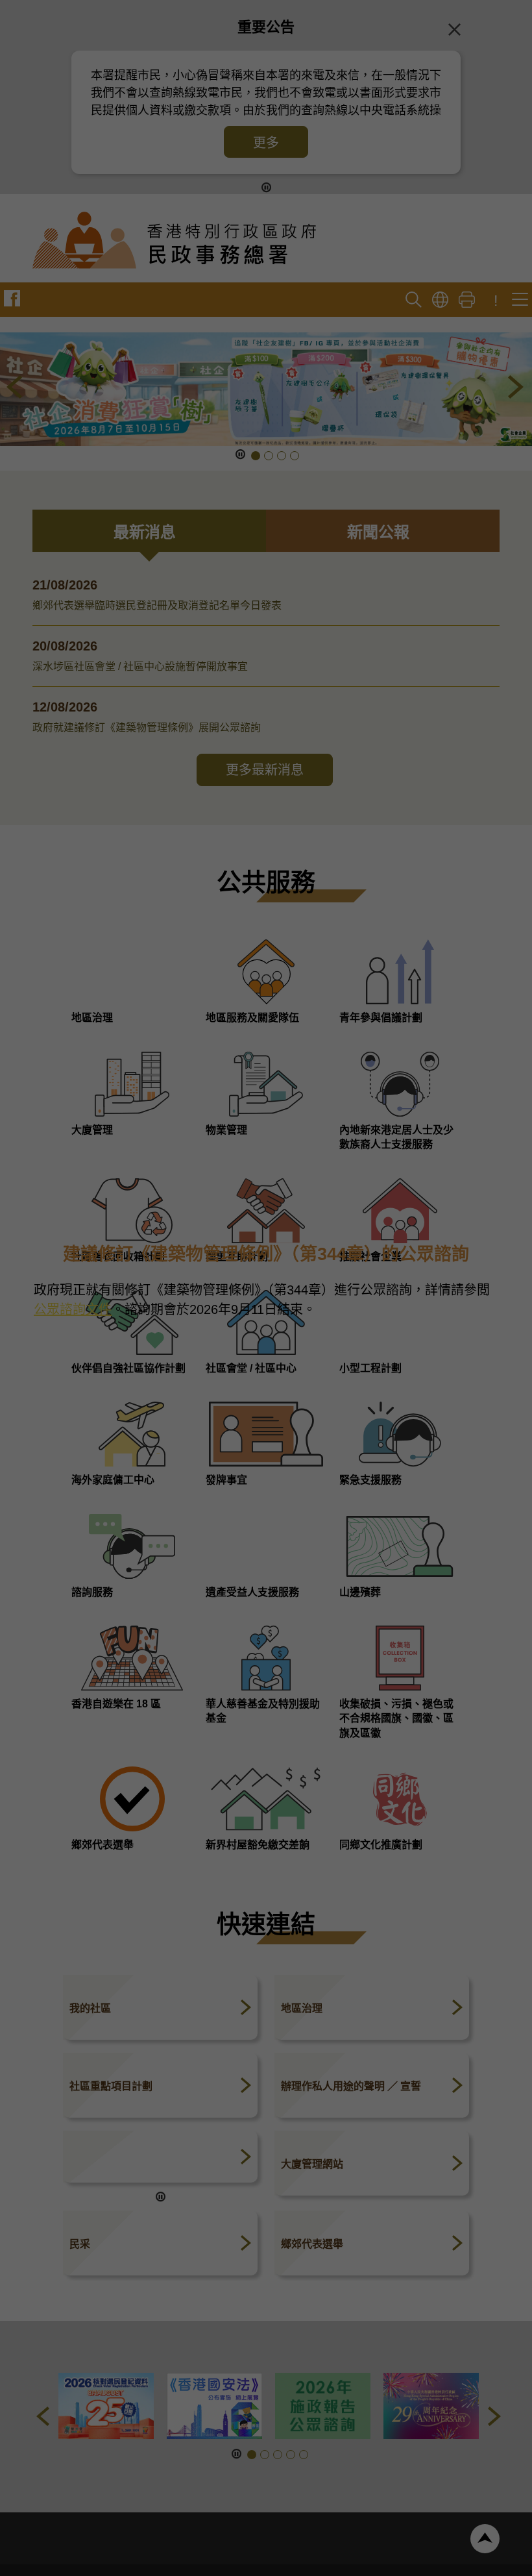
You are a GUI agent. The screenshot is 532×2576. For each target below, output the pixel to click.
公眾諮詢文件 (73, 1311)
